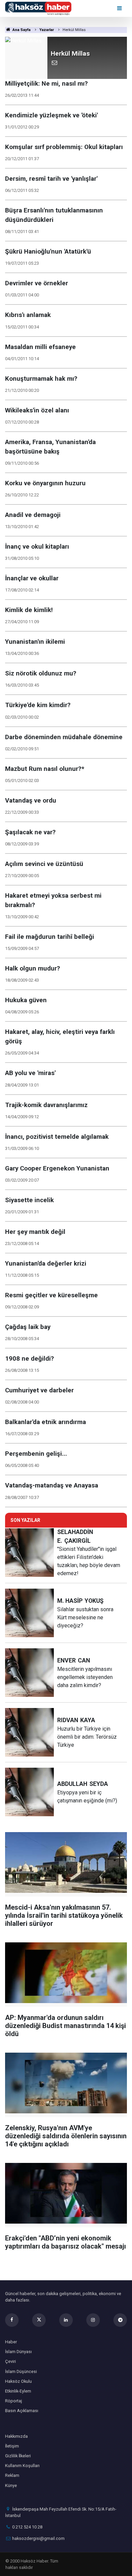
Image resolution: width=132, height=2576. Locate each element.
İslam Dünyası (18, 2352)
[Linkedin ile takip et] (66, 2320)
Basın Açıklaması (22, 2411)
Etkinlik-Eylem (18, 2391)
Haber (11, 2342)
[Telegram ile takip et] (120, 2320)
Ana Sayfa (21, 30)
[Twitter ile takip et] (39, 2320)
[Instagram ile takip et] (93, 2320)
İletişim (12, 2446)
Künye (11, 2485)
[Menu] (120, 8)
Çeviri (10, 2361)
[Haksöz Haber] (38, 8)
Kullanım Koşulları (22, 2466)
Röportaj (14, 2401)
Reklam (12, 2475)
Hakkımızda (16, 2436)
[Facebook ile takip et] (12, 2320)
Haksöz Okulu (18, 2381)
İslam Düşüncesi (21, 2371)
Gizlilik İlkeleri (18, 2456)
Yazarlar (47, 30)
